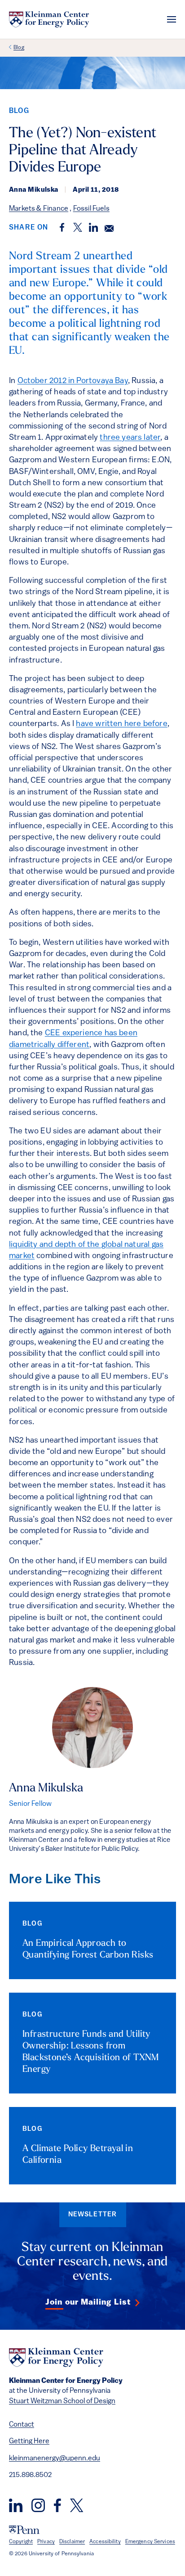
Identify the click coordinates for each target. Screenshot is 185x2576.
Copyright (21, 2542)
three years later (130, 438)
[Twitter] (77, 2505)
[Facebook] (57, 2505)
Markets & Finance (39, 209)
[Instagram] (38, 2505)
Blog (19, 48)
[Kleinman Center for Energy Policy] (49, 19)
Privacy (46, 2542)
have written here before (121, 724)
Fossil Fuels (91, 209)
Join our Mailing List (88, 2303)
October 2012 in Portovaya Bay (73, 381)
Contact (22, 2425)
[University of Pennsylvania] (24, 2530)
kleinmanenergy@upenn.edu (55, 2459)
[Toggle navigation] (172, 19)
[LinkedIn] (16, 2505)
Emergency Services (150, 2542)
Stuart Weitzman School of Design (62, 2401)
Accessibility (105, 2542)
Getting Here (29, 2441)
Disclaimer (72, 2542)
